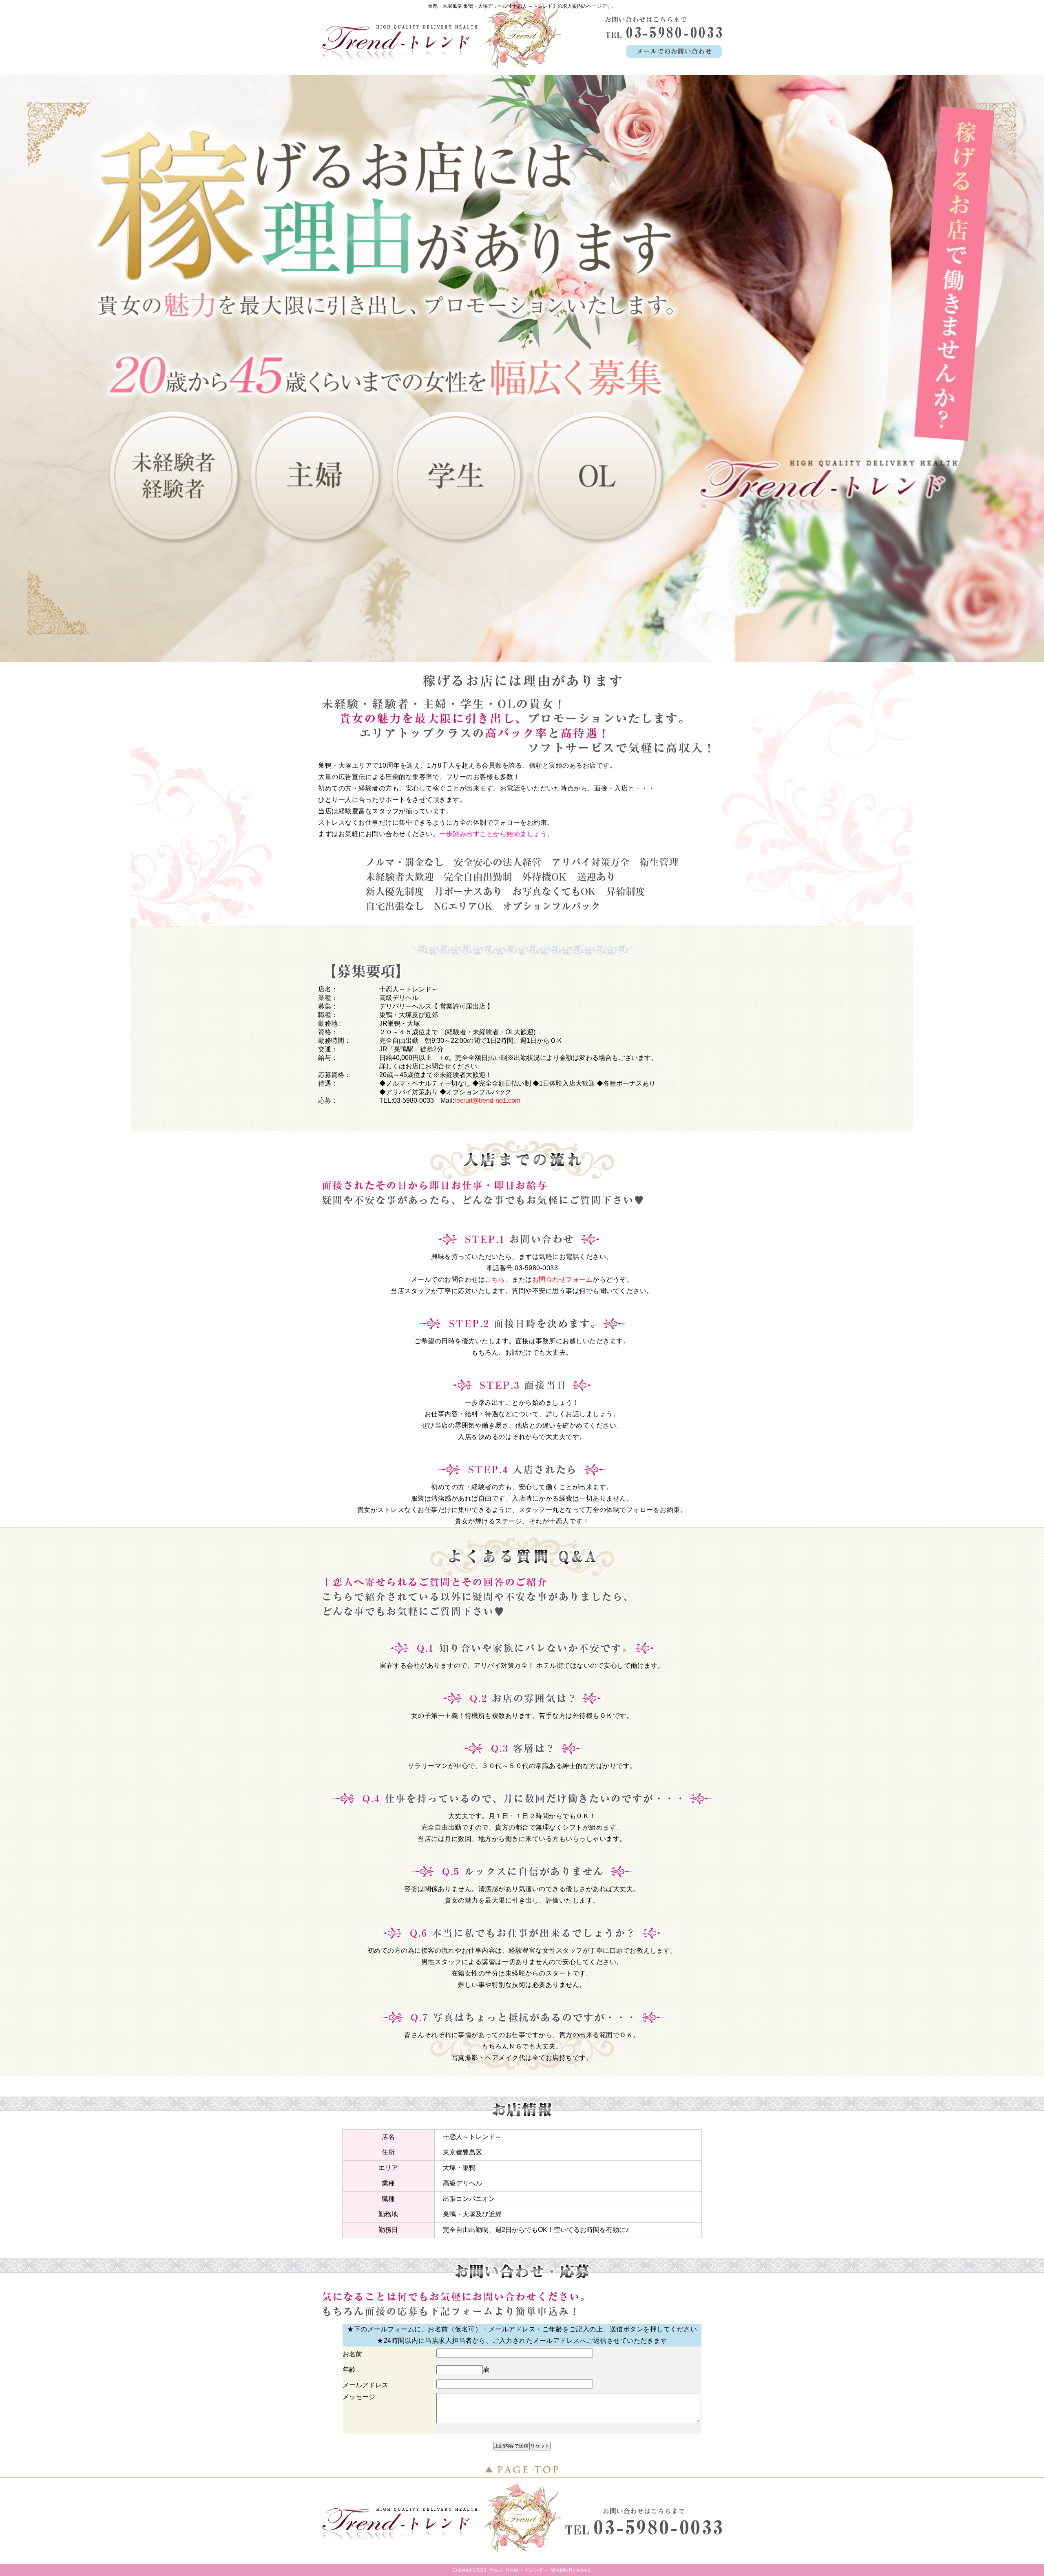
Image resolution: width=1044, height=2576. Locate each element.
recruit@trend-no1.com (487, 1100)
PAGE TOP (522, 2470)
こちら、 (498, 1279)
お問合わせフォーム (563, 1279)
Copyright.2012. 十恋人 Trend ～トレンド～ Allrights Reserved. (522, 2570)
